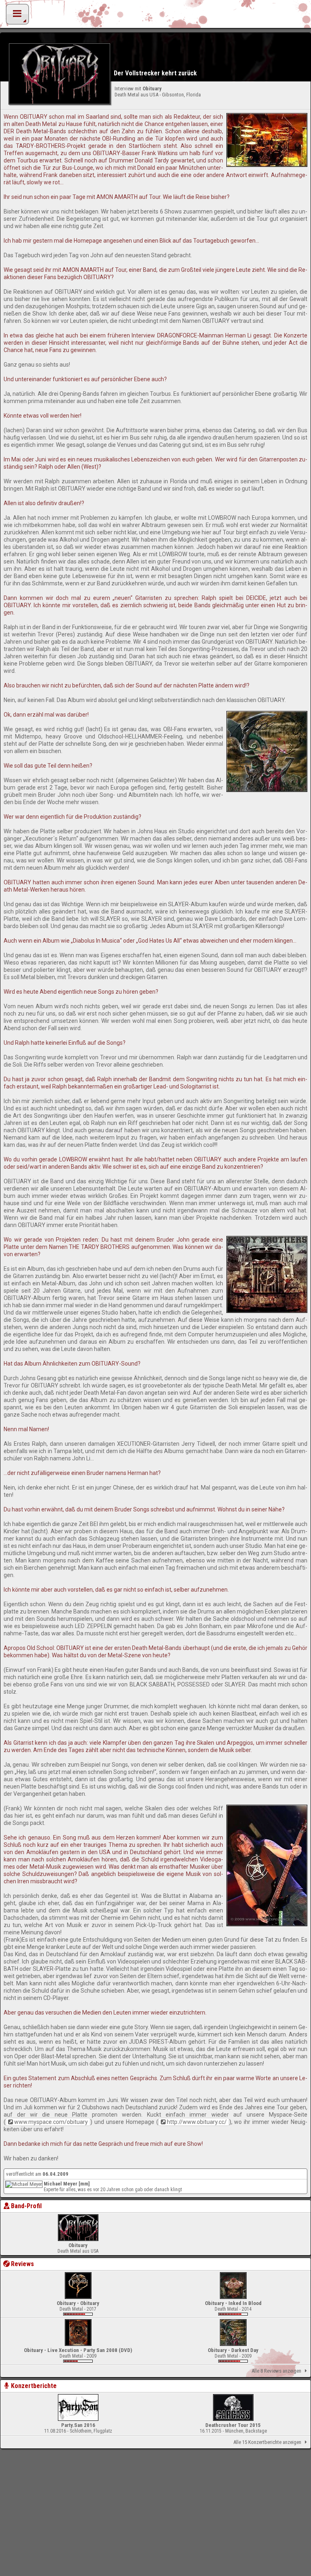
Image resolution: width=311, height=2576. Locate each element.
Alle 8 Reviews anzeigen (276, 2371)
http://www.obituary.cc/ (197, 2122)
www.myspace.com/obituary (51, 2122)
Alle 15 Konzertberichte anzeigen (267, 2442)
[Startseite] (155, 16)
